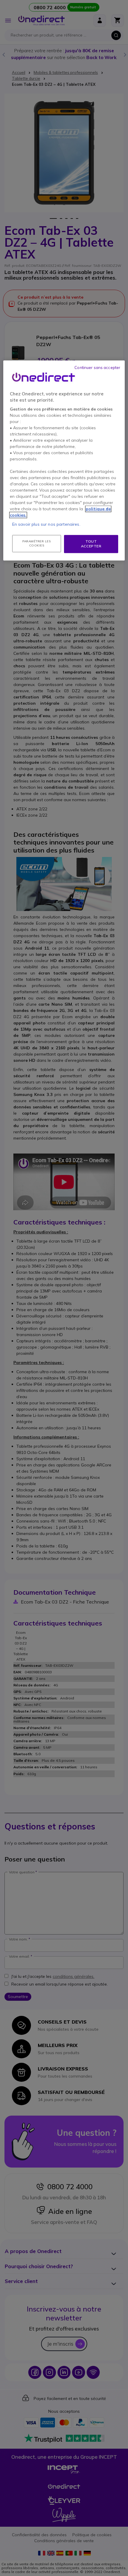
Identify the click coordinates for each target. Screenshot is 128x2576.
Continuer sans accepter (97, 367)
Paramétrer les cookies (36, 543)
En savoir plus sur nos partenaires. (46, 524)
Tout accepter (91, 544)
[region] (64, 461)
